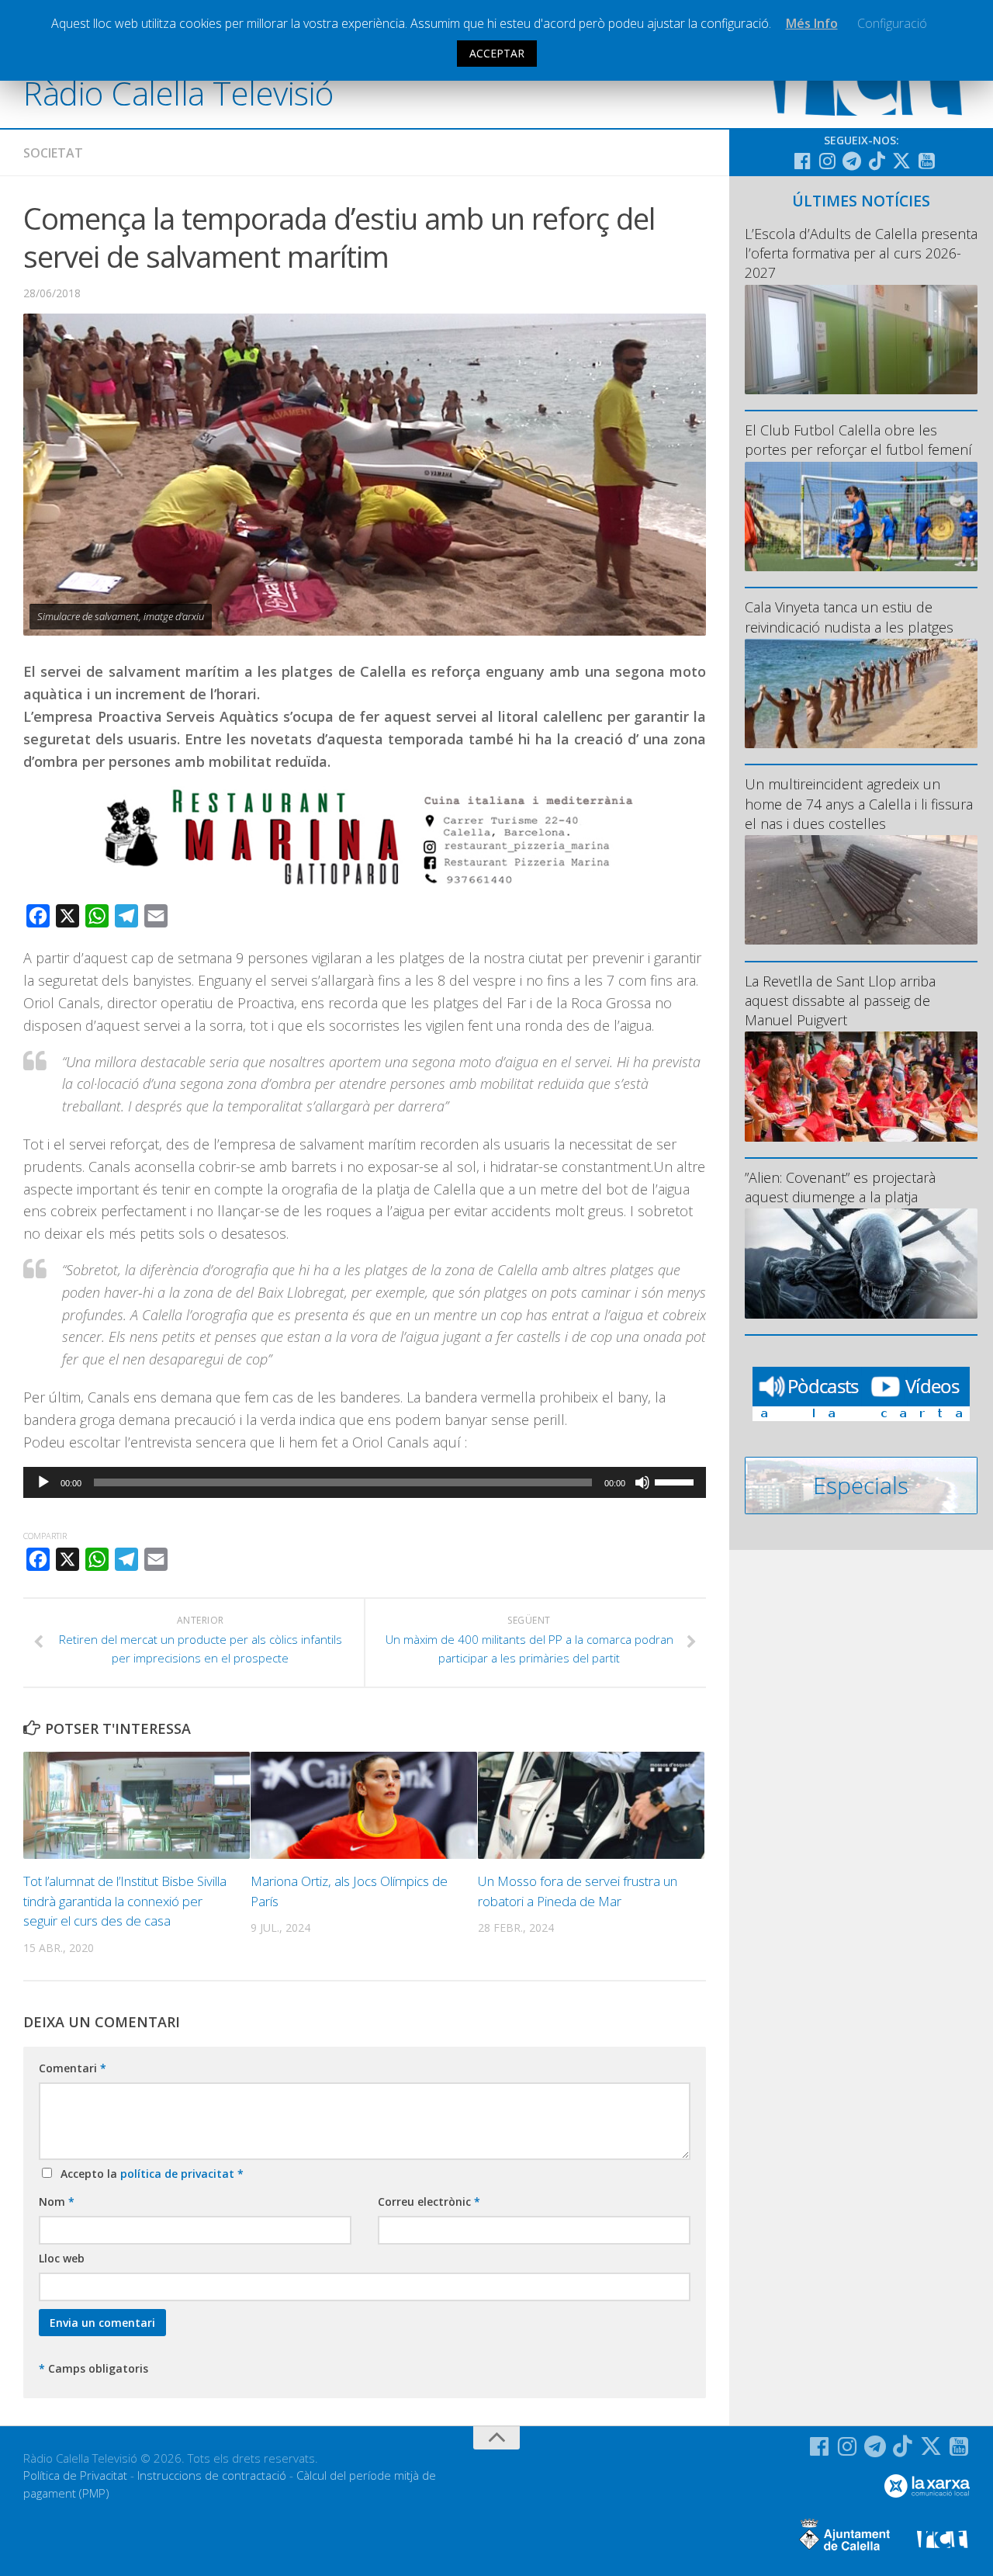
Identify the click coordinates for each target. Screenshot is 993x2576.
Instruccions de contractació (212, 2475)
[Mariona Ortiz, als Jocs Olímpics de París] (364, 1805)
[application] (365, 1482)
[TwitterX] (901, 161)
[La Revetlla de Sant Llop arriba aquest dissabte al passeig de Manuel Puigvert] (861, 1086)
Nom (57, 2202)
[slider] (676, 1481)
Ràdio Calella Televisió (178, 93)
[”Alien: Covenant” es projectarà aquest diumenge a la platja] (861, 1263)
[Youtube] (926, 161)
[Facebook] (802, 161)
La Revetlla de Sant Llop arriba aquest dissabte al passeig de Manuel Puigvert (840, 1000)
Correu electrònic (429, 2202)
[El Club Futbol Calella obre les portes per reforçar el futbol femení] (861, 517)
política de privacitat (179, 2174)
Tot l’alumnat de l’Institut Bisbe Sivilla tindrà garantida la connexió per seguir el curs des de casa (125, 1901)
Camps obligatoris (93, 2368)
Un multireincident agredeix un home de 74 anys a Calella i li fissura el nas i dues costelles (859, 803)
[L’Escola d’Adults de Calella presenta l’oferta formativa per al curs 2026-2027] (861, 340)
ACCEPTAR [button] (497, 53)
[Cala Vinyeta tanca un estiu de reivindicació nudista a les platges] (861, 693)
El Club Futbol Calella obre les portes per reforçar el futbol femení (858, 440)
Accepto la (149, 2174)
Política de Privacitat (75, 2475)
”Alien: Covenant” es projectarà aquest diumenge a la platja (840, 1187)
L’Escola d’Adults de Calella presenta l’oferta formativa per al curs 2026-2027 (861, 253)
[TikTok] (877, 161)
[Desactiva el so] (642, 1482)
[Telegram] (852, 161)
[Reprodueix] (43, 1482)
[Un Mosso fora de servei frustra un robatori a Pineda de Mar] (591, 1805)
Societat (53, 153)
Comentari (73, 2068)
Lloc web (62, 2258)
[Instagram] (827, 161)
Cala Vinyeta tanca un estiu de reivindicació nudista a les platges (849, 617)
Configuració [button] (892, 23)
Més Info (812, 23)
